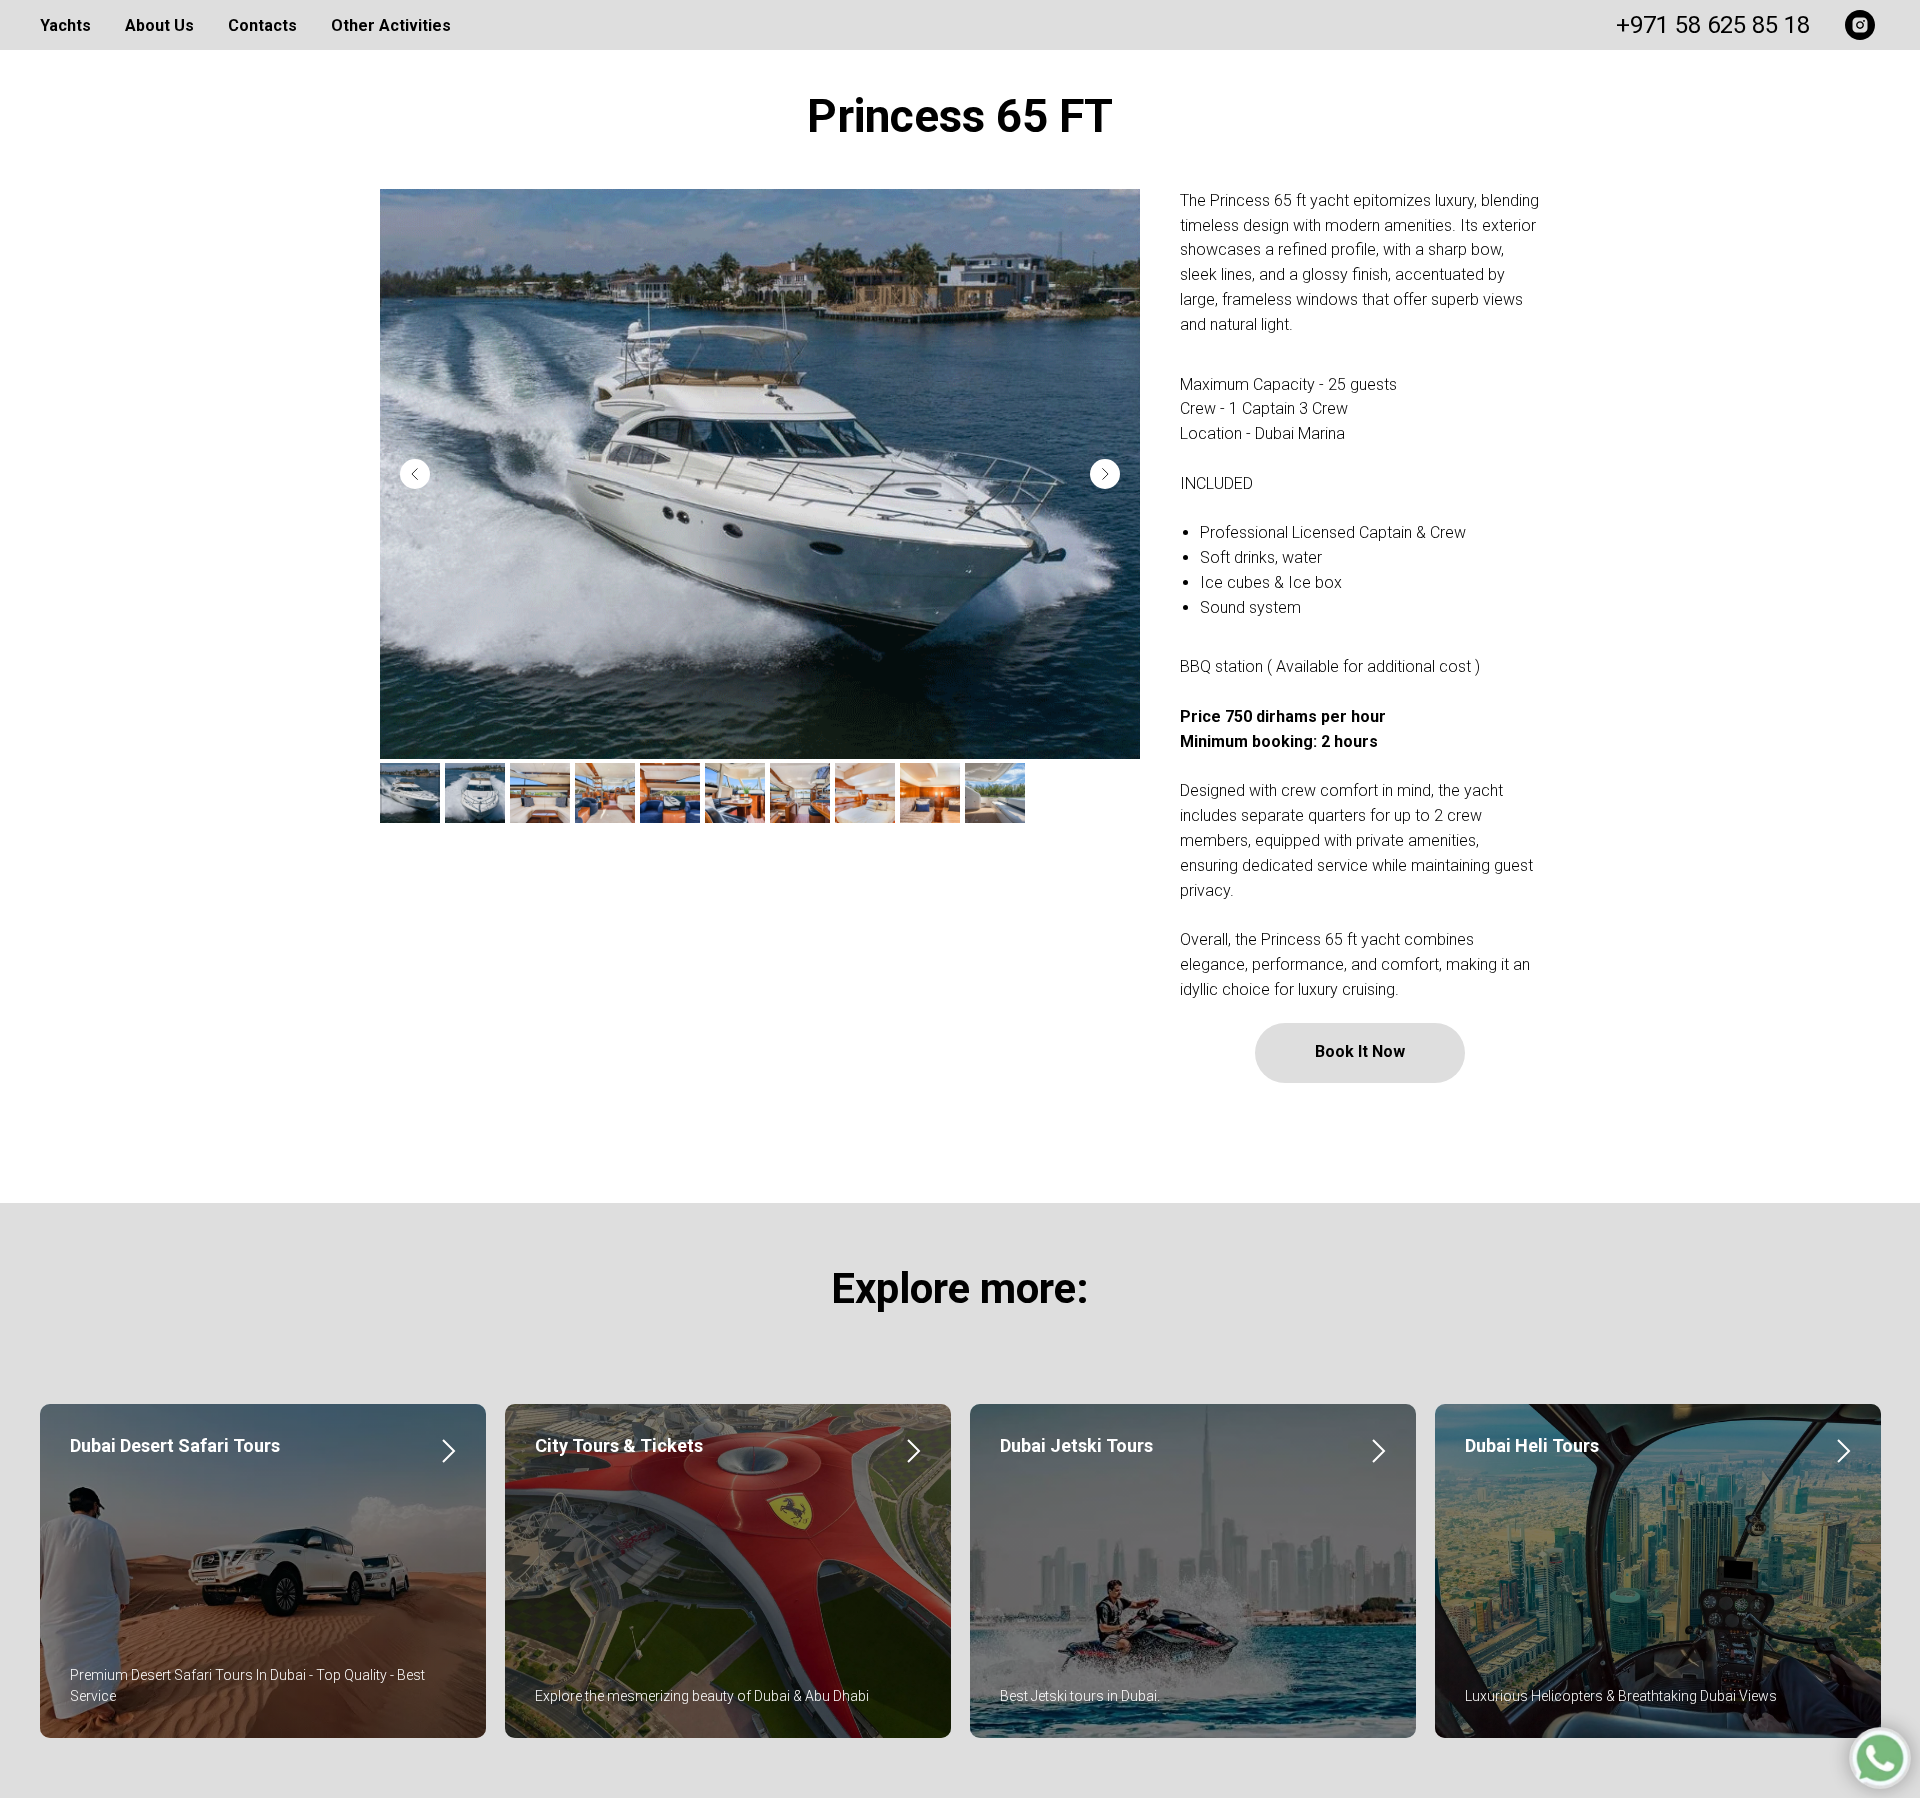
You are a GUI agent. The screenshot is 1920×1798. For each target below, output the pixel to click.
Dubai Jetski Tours (1076, 1445)
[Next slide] (1105, 474)
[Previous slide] (415, 474)
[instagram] (1860, 25)
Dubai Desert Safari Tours (175, 1445)
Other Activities (391, 25)
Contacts (262, 25)
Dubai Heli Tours (1532, 1445)
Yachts (65, 25)
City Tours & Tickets (619, 1445)
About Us (159, 25)
